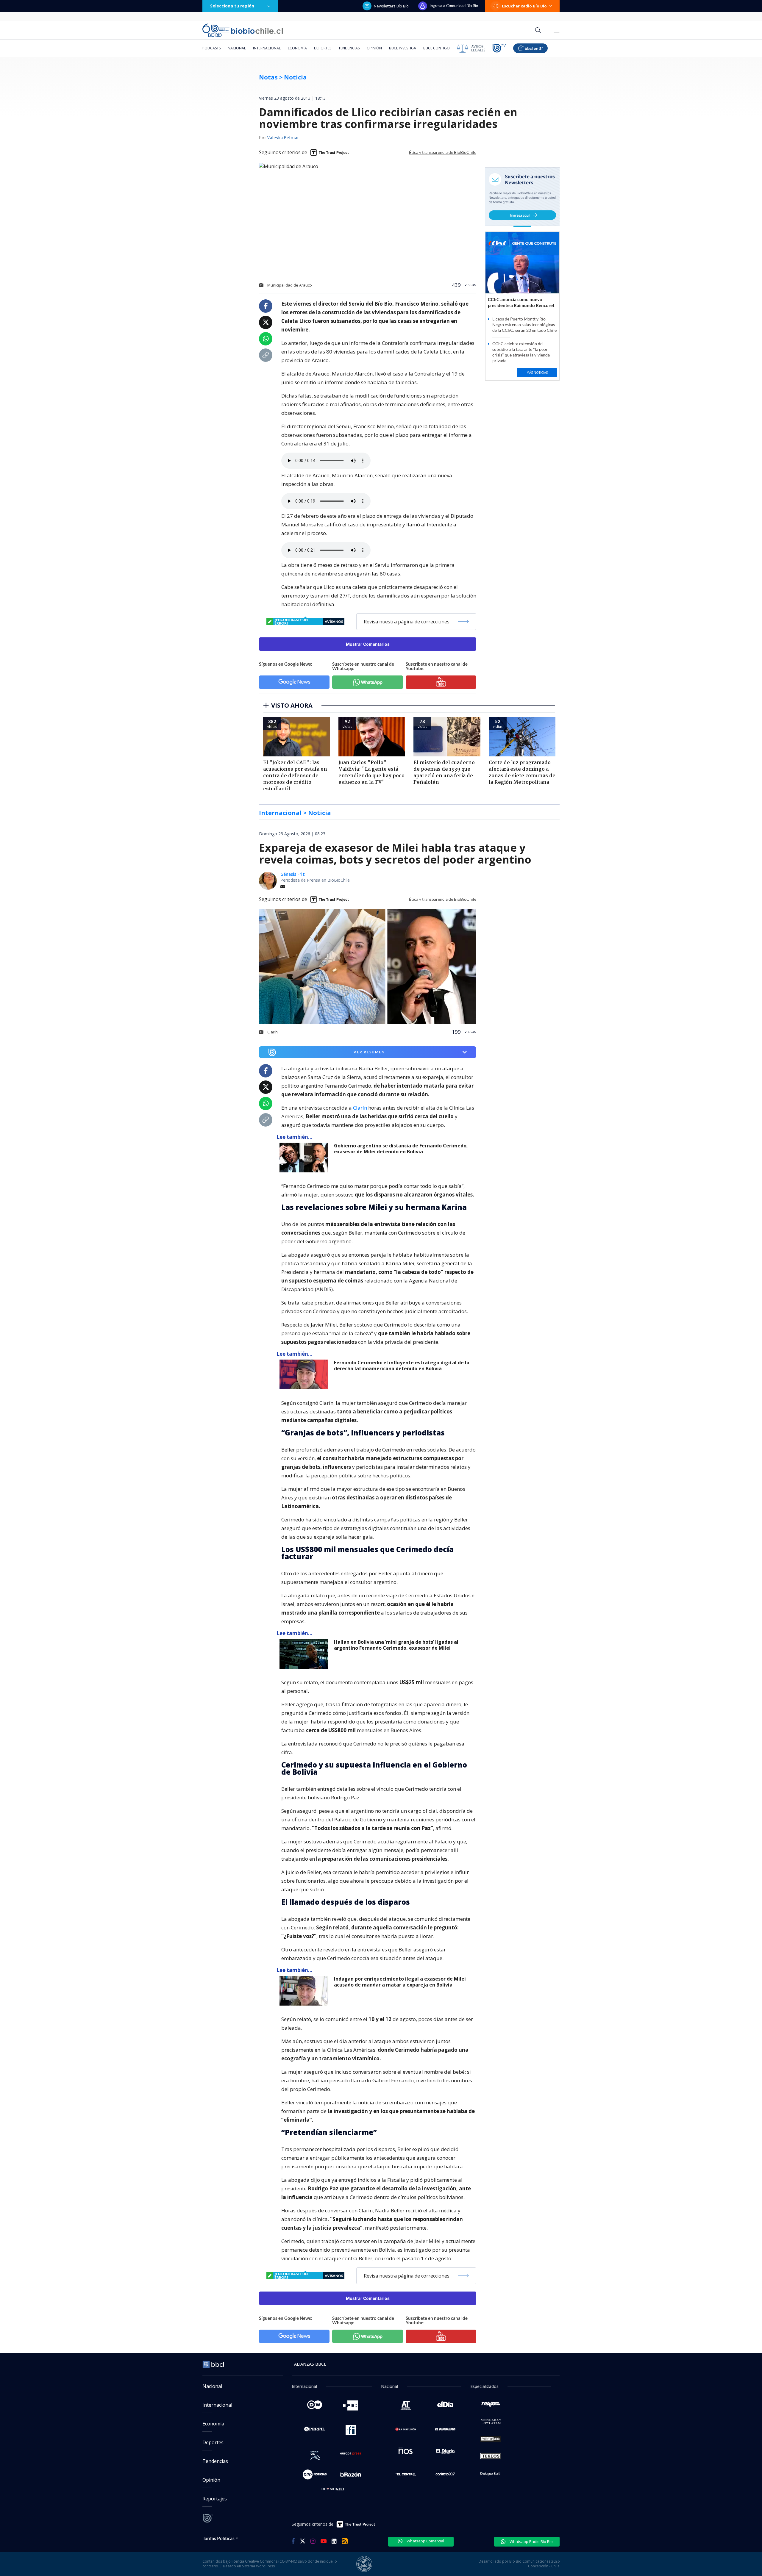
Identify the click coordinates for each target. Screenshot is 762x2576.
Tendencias (349, 48)
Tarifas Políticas (219, 2538)
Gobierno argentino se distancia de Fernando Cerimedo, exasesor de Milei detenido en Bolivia (401, 1149)
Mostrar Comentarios (368, 644)
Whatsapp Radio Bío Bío (531, 2541)
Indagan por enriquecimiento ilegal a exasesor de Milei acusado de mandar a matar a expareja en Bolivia (400, 1982)
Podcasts (211, 48)
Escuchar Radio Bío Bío (524, 6)
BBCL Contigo (437, 48)
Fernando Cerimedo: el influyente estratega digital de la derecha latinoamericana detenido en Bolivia (402, 1366)
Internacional (267, 48)
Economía (297, 48)
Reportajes (215, 2499)
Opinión (374, 48)
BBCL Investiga (403, 48)
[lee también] (305, 1158)
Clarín (360, 1108)
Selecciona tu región (232, 6)
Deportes (323, 48)
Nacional (237, 48)
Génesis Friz (293, 874)
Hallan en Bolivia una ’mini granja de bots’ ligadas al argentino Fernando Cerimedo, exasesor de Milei (396, 1645)
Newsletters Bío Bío (391, 6)
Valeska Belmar (283, 138)
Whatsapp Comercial (425, 2541)
